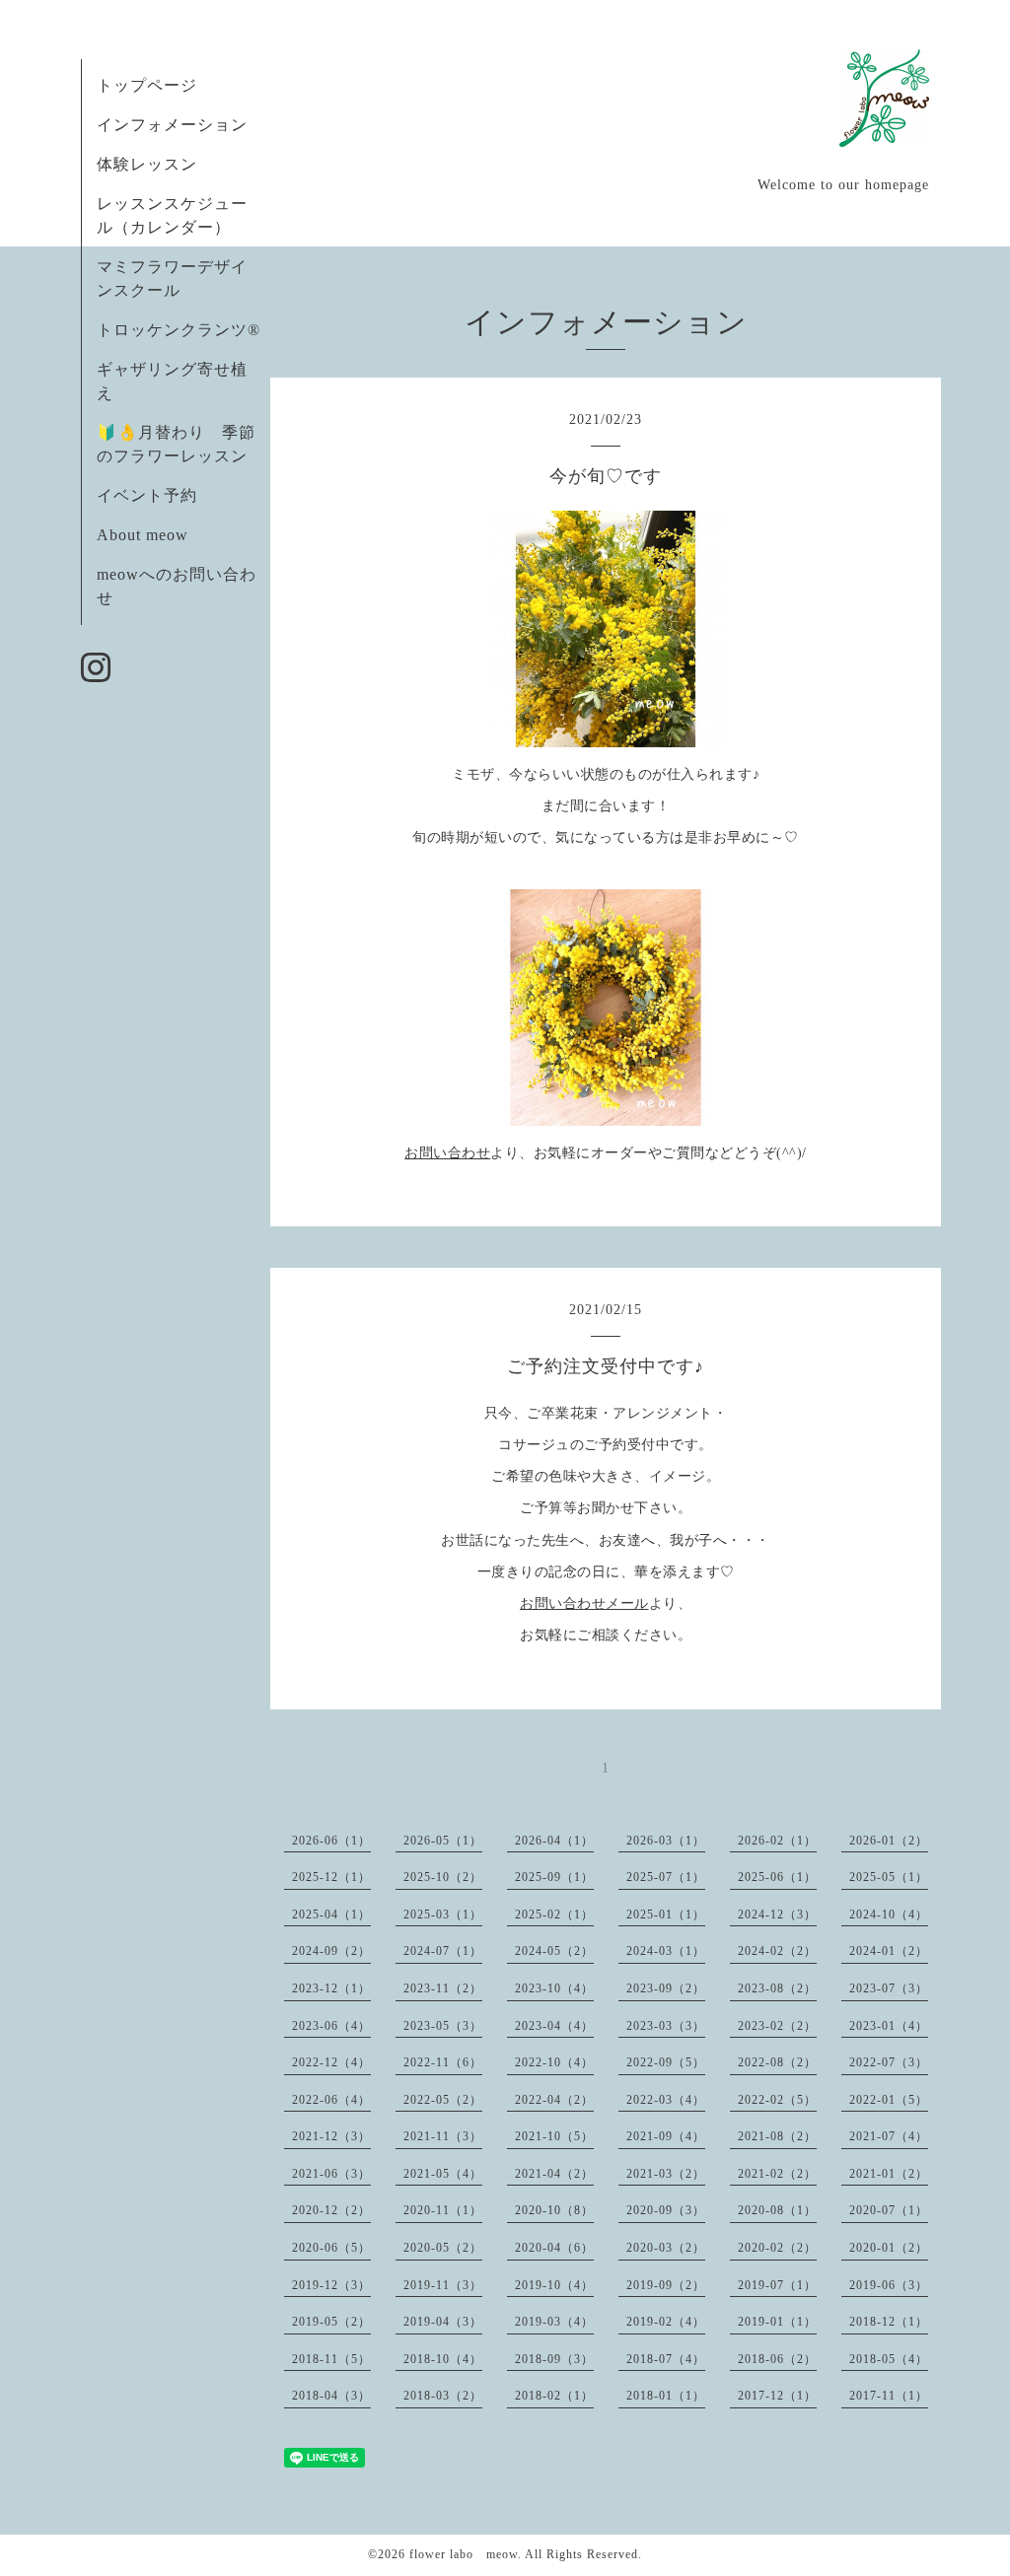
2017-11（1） (889, 2396)
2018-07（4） (666, 2359)
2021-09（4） (666, 2136)
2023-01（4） (889, 2026)
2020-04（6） (554, 2248)
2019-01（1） (777, 2322)
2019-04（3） (443, 2322)
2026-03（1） (666, 1841)
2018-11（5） (331, 2359)
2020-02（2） (777, 2248)
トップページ (147, 85)
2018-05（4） (889, 2359)
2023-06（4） (331, 2026)
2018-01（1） (666, 2396)
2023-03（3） (666, 2026)
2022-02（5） (777, 2100)
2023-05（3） (443, 2026)
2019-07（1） (777, 2285)
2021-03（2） (666, 2174)
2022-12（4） (331, 2062)
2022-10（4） (554, 2062)
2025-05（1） (889, 1877)
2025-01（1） (666, 1915)
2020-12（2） (331, 2210)
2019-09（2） (666, 2285)
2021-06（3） (331, 2174)
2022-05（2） (443, 2100)
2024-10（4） (889, 1915)
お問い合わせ (447, 1153)
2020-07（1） (889, 2210)
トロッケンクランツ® (179, 330)
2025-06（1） (777, 1877)
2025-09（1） (554, 1877)
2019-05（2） (331, 2322)
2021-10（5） (554, 2136)
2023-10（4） (554, 1988)
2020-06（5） (331, 2248)
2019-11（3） (443, 2285)
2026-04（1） (554, 1841)
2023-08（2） (777, 1988)
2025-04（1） (331, 1915)
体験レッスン (147, 164)
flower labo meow (464, 2554)
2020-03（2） (666, 2248)
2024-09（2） (331, 1951)
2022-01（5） (889, 2100)
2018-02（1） (554, 2396)
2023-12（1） (331, 1988)
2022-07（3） (889, 2062)
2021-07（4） (889, 2136)
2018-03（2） (443, 2396)
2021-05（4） (443, 2174)
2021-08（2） (777, 2136)
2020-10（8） (554, 2210)
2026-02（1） (777, 1841)
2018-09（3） (554, 2359)
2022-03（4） (666, 2100)
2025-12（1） (331, 1877)
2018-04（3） (331, 2396)
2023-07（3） (889, 1988)
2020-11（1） (443, 2210)
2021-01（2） (889, 2174)
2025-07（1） (666, 1877)
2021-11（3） (443, 2136)
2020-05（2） (443, 2248)
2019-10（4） (554, 2285)
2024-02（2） (777, 1951)
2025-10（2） (443, 1877)
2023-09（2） (666, 1988)
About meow (143, 535)
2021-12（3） (331, 2136)
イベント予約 (147, 495)
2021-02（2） (777, 2174)
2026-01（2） (889, 1841)
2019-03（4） (554, 2322)
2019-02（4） (666, 2322)
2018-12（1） (889, 2322)
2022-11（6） (443, 2062)
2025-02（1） (554, 1915)
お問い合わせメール (584, 1603)
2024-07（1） (443, 1951)
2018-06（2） (777, 2359)
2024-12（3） (777, 1915)
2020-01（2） (889, 2248)
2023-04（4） (554, 2026)
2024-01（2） (889, 1951)
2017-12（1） (777, 2396)
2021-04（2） (554, 2174)
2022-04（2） (554, 2100)
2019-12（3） (331, 2285)
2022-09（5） (666, 2062)
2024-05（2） (554, 1951)
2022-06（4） (331, 2100)
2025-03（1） (443, 1915)
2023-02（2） (777, 2026)
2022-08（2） (777, 2062)
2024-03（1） (666, 1951)
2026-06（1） (331, 1841)
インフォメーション (172, 125)
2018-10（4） (443, 2359)
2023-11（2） (443, 1988)
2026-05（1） (443, 1841)
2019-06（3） (889, 2285)
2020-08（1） (777, 2210)
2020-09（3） (666, 2210)
